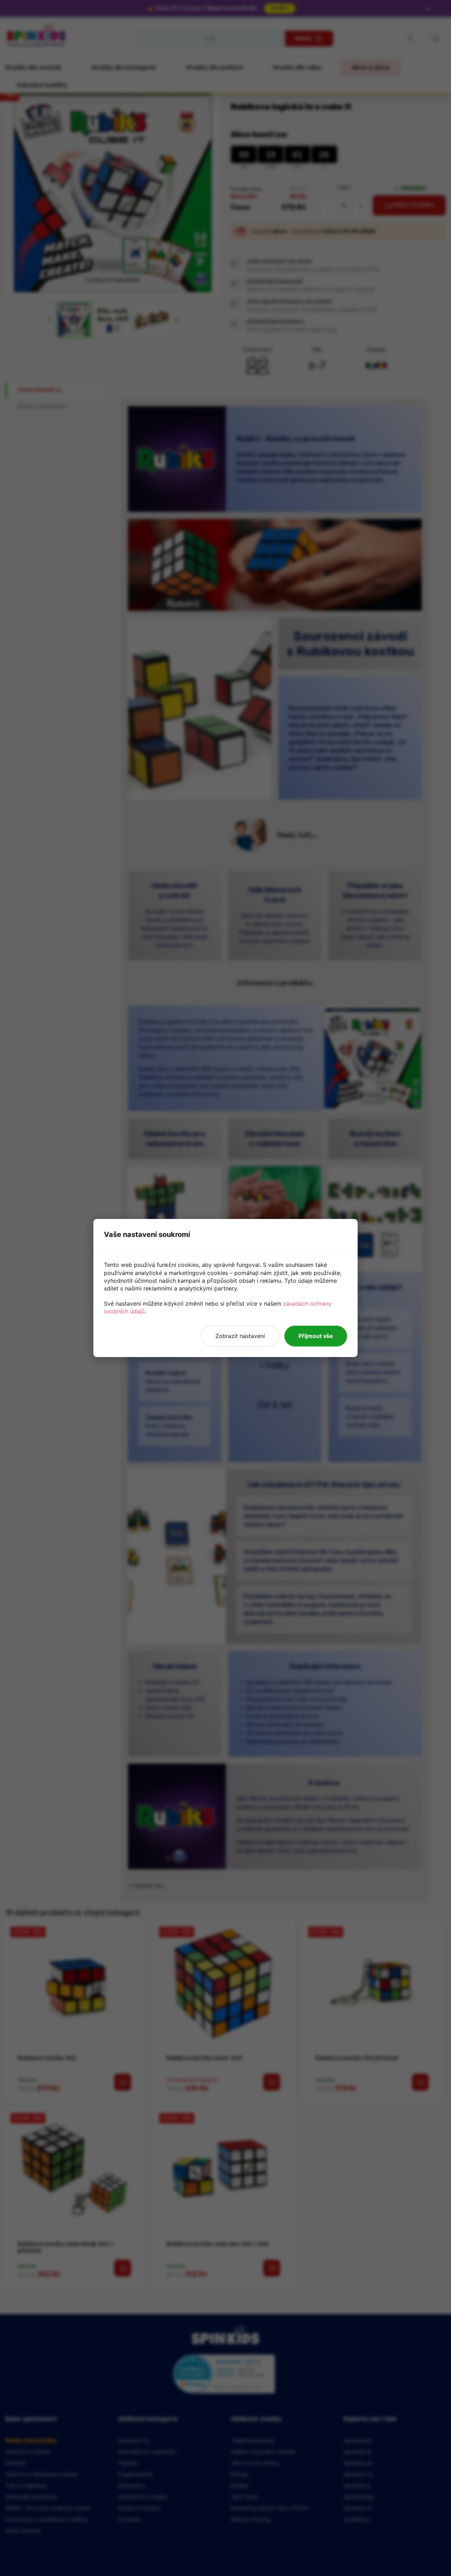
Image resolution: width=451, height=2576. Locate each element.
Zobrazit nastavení (240, 1336)
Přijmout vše (316, 1336)
